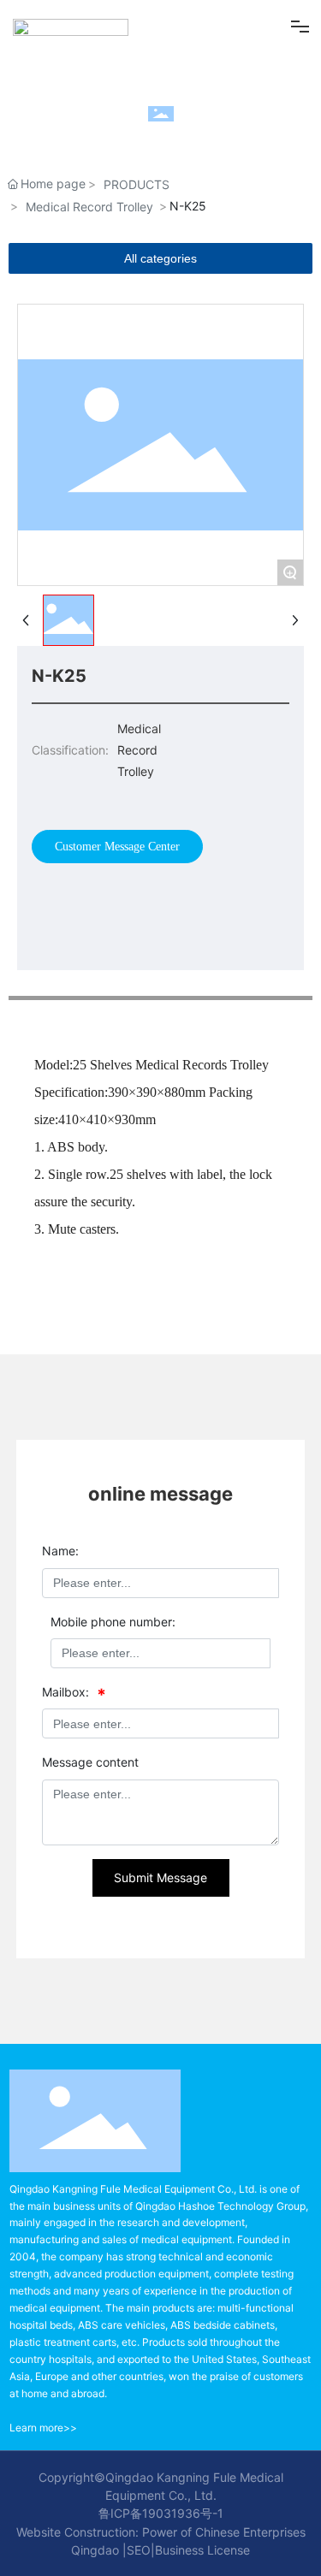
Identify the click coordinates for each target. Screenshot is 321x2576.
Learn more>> (43, 2428)
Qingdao (95, 2550)
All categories (160, 258)
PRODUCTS (137, 184)
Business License (202, 2550)
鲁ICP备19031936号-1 (161, 2513)
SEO (139, 2550)
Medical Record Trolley (89, 207)
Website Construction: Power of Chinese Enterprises (161, 2532)
